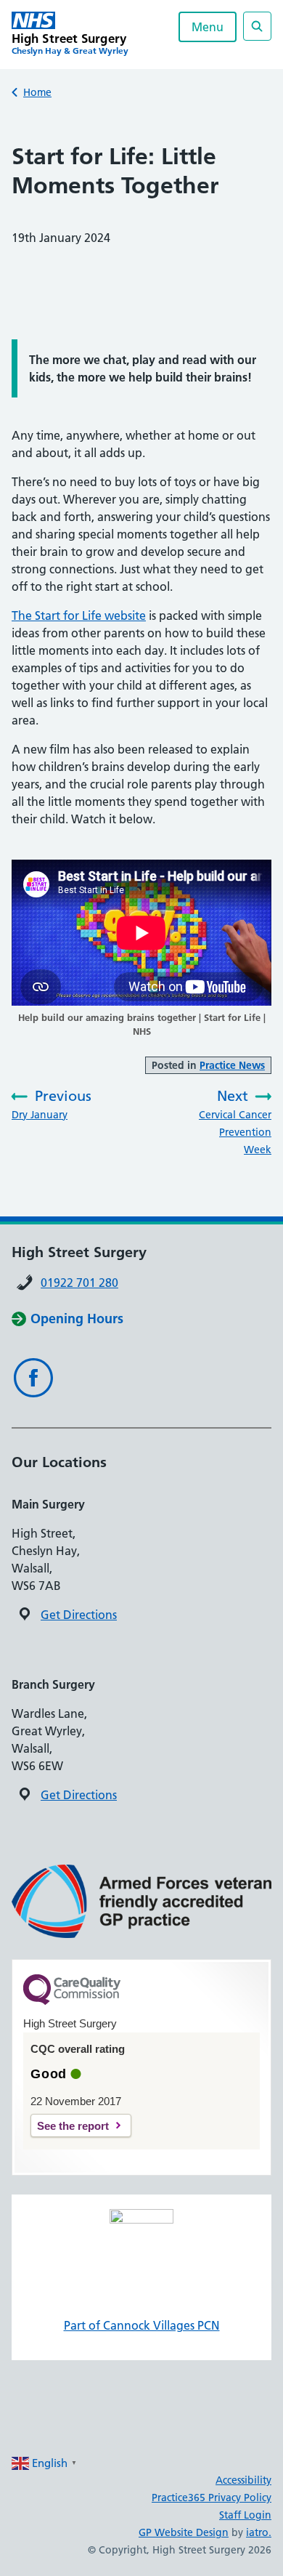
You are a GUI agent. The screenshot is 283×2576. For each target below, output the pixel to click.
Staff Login (245, 2515)
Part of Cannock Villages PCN (142, 2325)
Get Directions (79, 1615)
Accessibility (243, 2480)
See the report (73, 2126)
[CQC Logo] (72, 2001)
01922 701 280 (79, 1283)
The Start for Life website (79, 615)
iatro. (259, 2532)
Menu (208, 27)
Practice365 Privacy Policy (212, 2498)
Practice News (232, 1065)
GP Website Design (184, 2532)
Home (37, 92)
